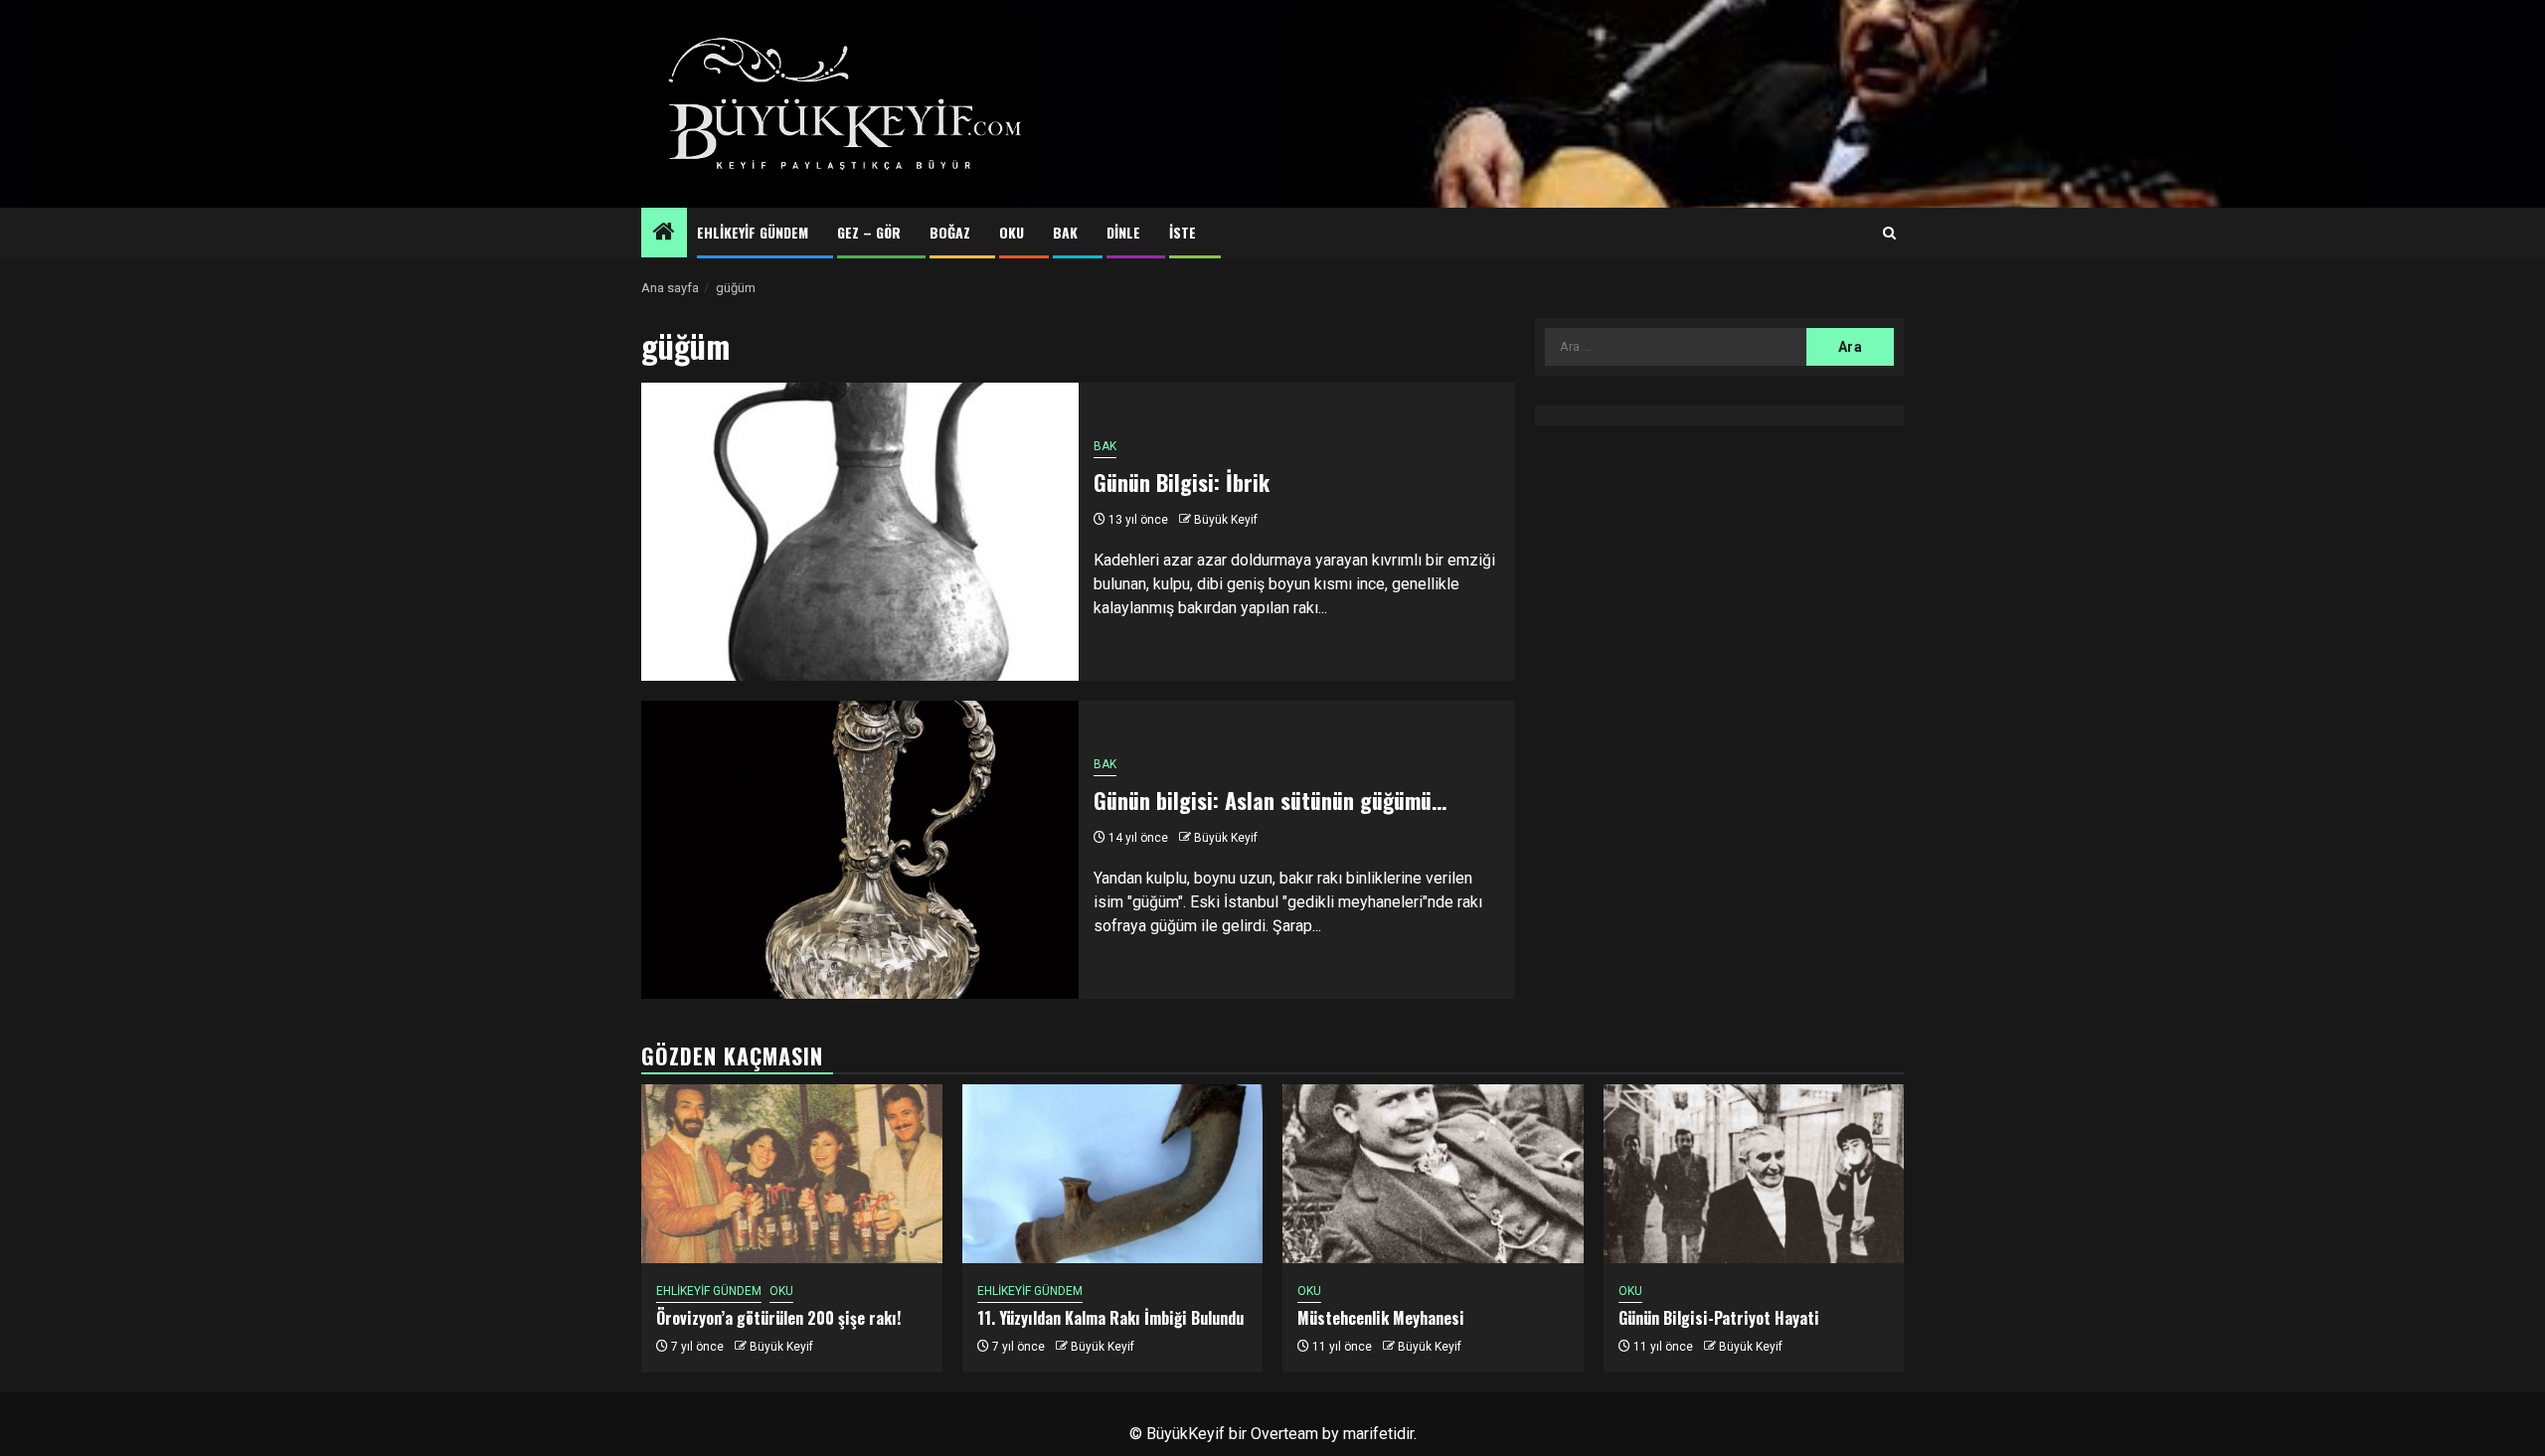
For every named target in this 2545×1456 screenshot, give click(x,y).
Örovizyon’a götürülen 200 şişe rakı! (778, 1318)
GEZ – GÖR (869, 232)
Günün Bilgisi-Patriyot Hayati (1719, 1318)
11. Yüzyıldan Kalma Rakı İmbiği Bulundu (1110, 1318)
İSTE (1183, 232)
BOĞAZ (950, 232)
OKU (1012, 232)
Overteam (1284, 1434)
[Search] (1889, 234)
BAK (1065, 232)
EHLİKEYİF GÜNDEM (753, 232)
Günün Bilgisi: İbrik (1182, 482)
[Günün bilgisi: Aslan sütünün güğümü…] (860, 850)
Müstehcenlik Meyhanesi (1381, 1318)
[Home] (664, 234)
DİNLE (1123, 232)
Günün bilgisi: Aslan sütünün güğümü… (1270, 800)
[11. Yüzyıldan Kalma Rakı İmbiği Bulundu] (1113, 1174)
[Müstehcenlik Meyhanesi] (1433, 1174)
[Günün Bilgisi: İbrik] (860, 532)
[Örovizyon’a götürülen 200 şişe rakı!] (792, 1174)
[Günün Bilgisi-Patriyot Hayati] (1754, 1174)
